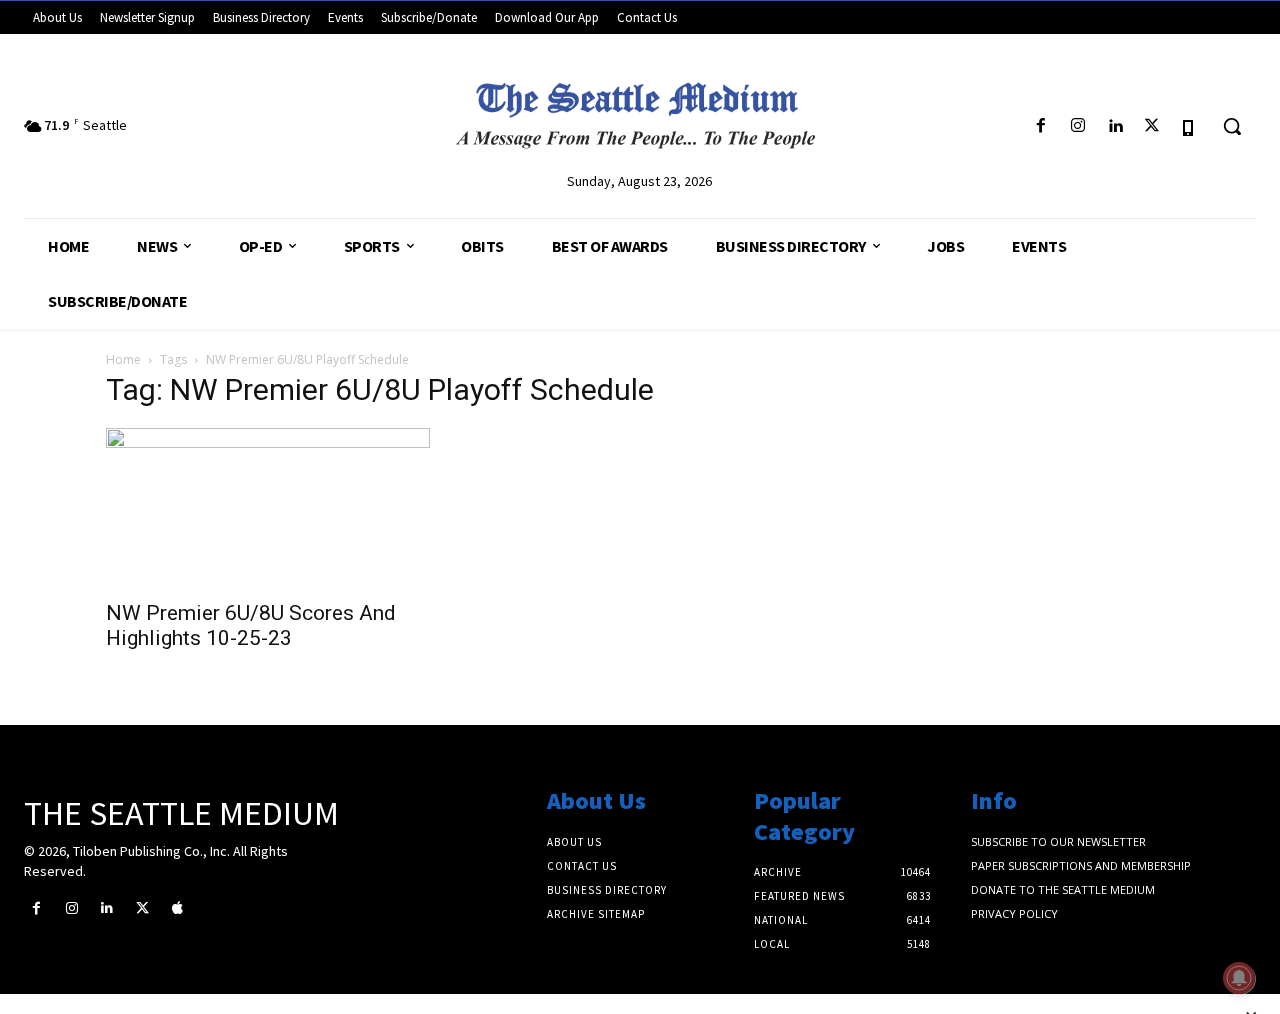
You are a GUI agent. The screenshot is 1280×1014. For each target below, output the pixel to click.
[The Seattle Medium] (639, 109)
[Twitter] (1152, 126)
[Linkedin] (1114, 126)
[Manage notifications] (1239, 978)
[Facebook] (1040, 126)
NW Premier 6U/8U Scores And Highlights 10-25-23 (251, 625)
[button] (1232, 126)
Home (123, 359)
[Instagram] (1077, 126)
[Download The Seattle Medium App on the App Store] (1189, 126)
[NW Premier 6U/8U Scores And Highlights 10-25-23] (268, 508)
